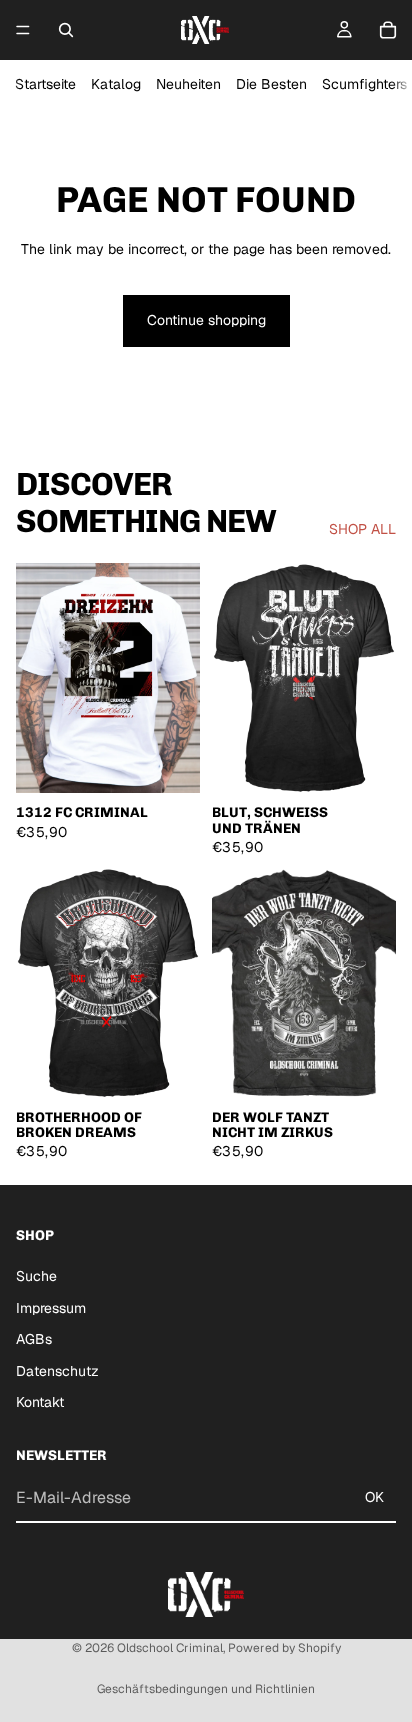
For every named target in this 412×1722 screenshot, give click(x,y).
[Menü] (23, 30)
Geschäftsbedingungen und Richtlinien (206, 1689)
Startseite (45, 84)
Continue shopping (206, 320)
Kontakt (40, 1402)
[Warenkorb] (388, 30)
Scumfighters (364, 84)
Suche (36, 1276)
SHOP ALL (362, 529)
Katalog (116, 84)
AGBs (34, 1339)
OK (374, 1497)
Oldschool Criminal (170, 1648)
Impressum (51, 1307)
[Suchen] (66, 30)
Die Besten (271, 84)
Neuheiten (188, 84)
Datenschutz (57, 1371)
